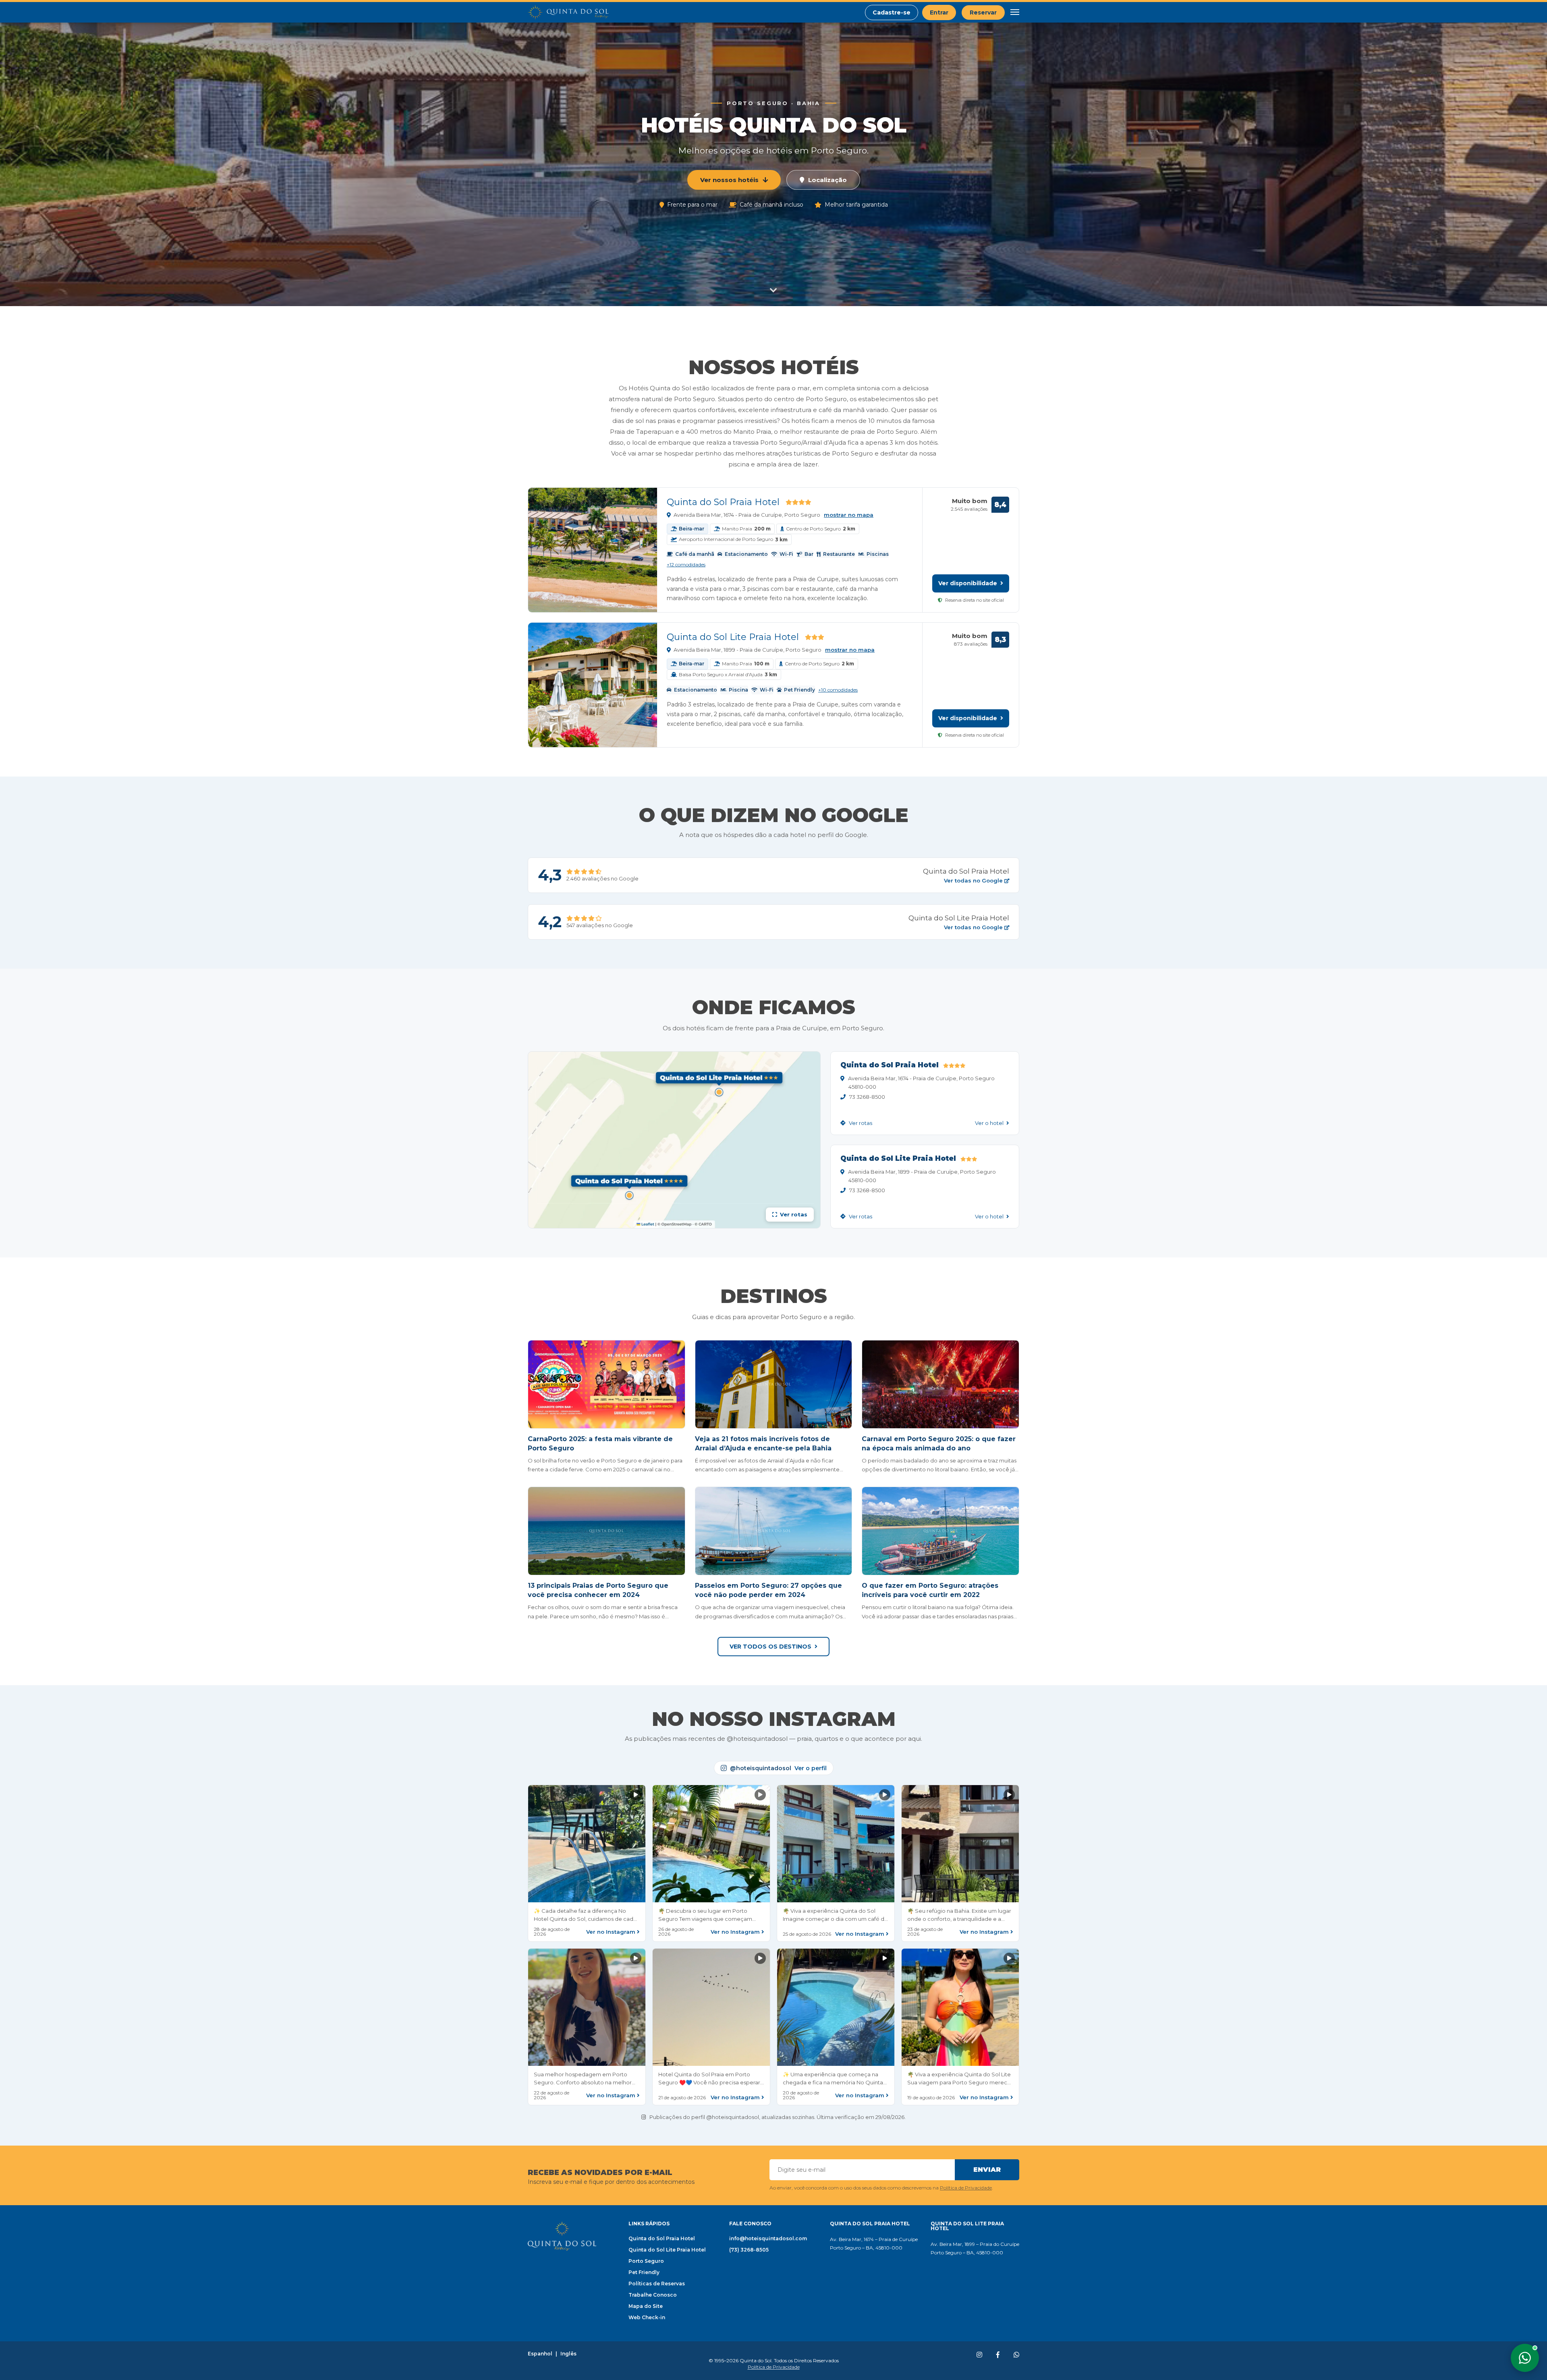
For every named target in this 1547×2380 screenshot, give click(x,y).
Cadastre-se (892, 12)
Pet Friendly (644, 2272)
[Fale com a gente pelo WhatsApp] (1525, 2358)
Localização (827, 180)
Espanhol (540, 2354)
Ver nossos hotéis (729, 180)
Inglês (568, 2354)
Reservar (983, 12)
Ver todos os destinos (770, 1647)
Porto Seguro (646, 2261)
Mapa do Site (646, 2306)
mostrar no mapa (849, 515)
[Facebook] (998, 2355)
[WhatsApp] (1016, 2355)
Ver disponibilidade (968, 583)
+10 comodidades (838, 690)
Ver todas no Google (974, 881)
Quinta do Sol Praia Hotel (723, 502)
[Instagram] (979, 2355)
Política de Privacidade (966, 2188)
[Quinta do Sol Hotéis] (568, 12)
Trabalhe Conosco (653, 2295)
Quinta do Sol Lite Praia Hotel (733, 637)
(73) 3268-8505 (749, 2250)
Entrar (939, 12)
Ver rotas (860, 1123)
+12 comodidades (686, 565)
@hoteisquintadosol (778, 1768)
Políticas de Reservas (657, 2284)
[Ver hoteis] (773, 289)
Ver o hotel (990, 1123)
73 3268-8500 (867, 1097)
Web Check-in (647, 2317)
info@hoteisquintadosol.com (768, 2238)
